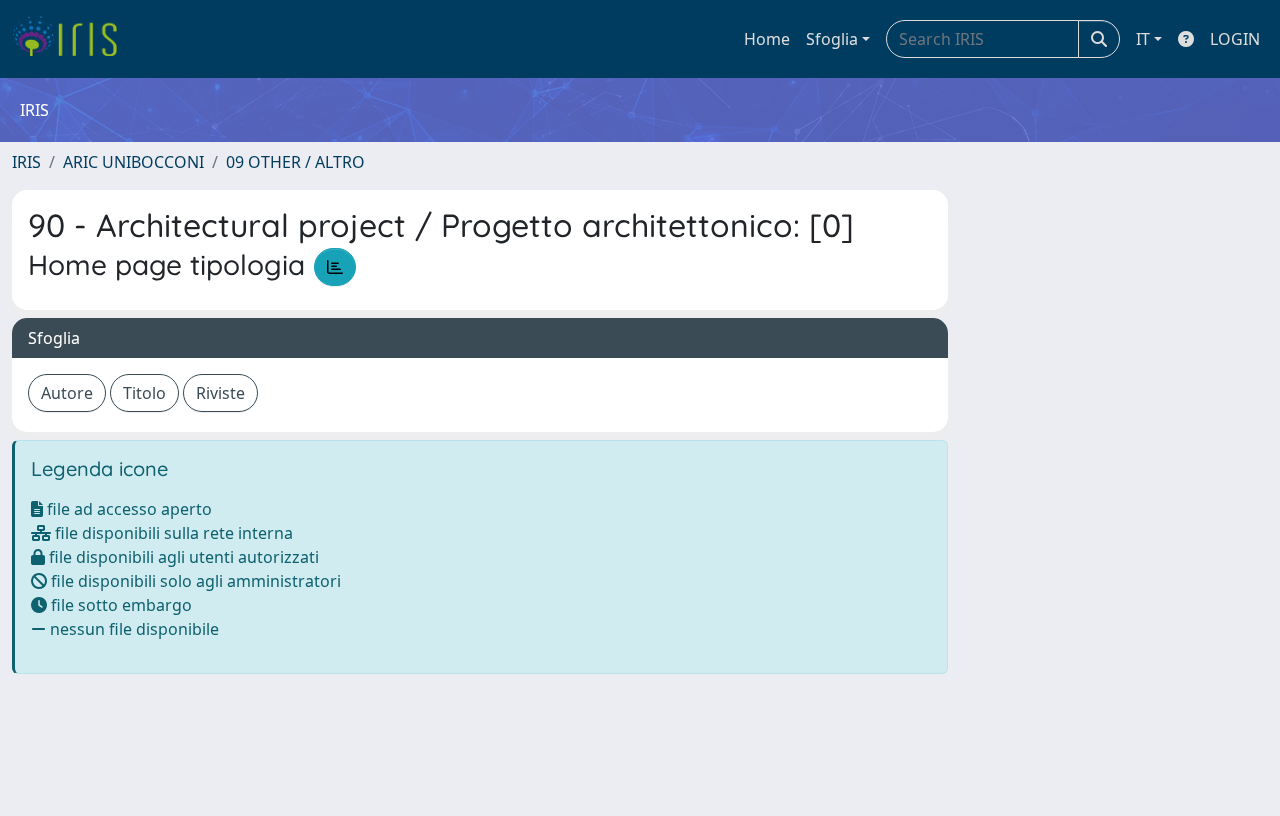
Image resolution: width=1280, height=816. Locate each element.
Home (767, 39)
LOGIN (1235, 39)
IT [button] (1143, 39)
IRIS (26, 162)
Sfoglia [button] (832, 39)
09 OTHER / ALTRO (295, 162)
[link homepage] (72, 39)
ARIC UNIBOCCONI (133, 162)
